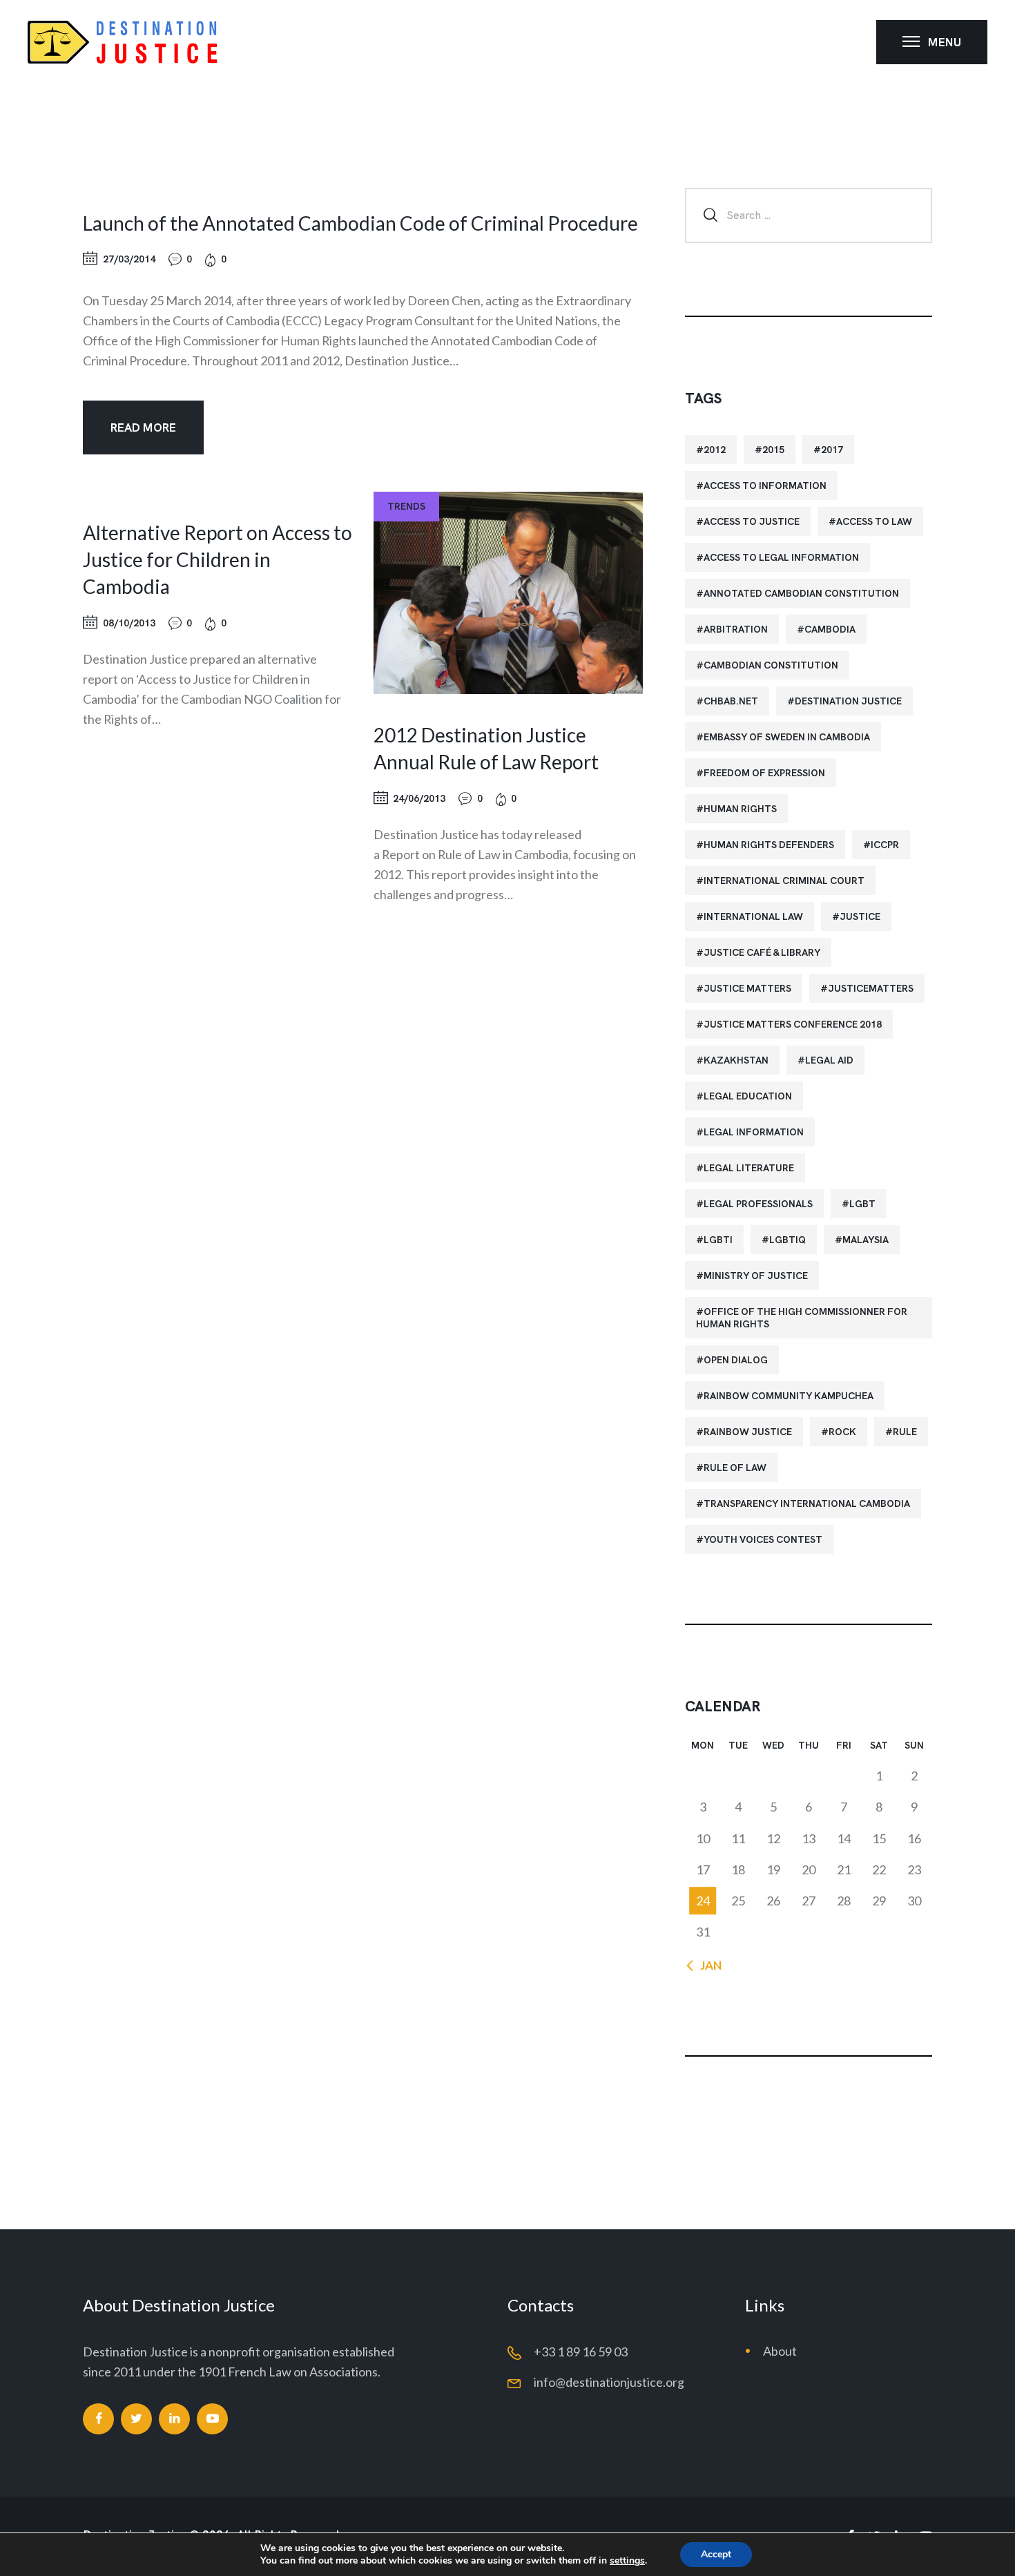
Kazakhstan (736, 1060)
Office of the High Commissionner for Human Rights (802, 1318)
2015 (773, 450)
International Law (753, 916)
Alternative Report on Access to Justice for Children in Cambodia (217, 559)
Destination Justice (848, 701)
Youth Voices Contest (763, 1539)
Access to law (874, 521)
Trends (406, 506)
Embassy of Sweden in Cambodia (787, 737)
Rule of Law (735, 1468)
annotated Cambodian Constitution (801, 593)
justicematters (871, 988)
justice (860, 916)
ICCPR (885, 845)
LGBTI (718, 1240)
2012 (715, 450)
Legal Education (748, 1096)
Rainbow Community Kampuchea (789, 1396)
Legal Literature (749, 1168)
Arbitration (736, 629)
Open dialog (736, 1360)
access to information (765, 486)
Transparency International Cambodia (807, 1503)
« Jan (707, 1965)
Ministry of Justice (756, 1276)
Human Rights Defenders (769, 845)
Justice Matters (747, 988)
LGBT (862, 1204)
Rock (842, 1432)
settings (627, 2561)
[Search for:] (809, 214)
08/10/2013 (129, 623)
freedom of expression (764, 773)
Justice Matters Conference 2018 (793, 1024)
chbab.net (731, 701)
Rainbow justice (748, 1432)
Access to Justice (752, 521)
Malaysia (866, 1240)
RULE (905, 1432)
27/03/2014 (129, 259)
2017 (832, 450)
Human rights (740, 809)
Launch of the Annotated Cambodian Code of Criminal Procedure (360, 223)
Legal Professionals (758, 1204)
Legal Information (754, 1132)
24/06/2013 (419, 798)
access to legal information (781, 557)
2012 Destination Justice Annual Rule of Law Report (486, 748)
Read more (143, 427)
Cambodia (830, 629)
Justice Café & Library (762, 952)
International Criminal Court (784, 881)
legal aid (829, 1060)
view (508, 593)
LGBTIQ (787, 1240)
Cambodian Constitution (771, 665)
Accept (716, 2554)
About (780, 2351)
